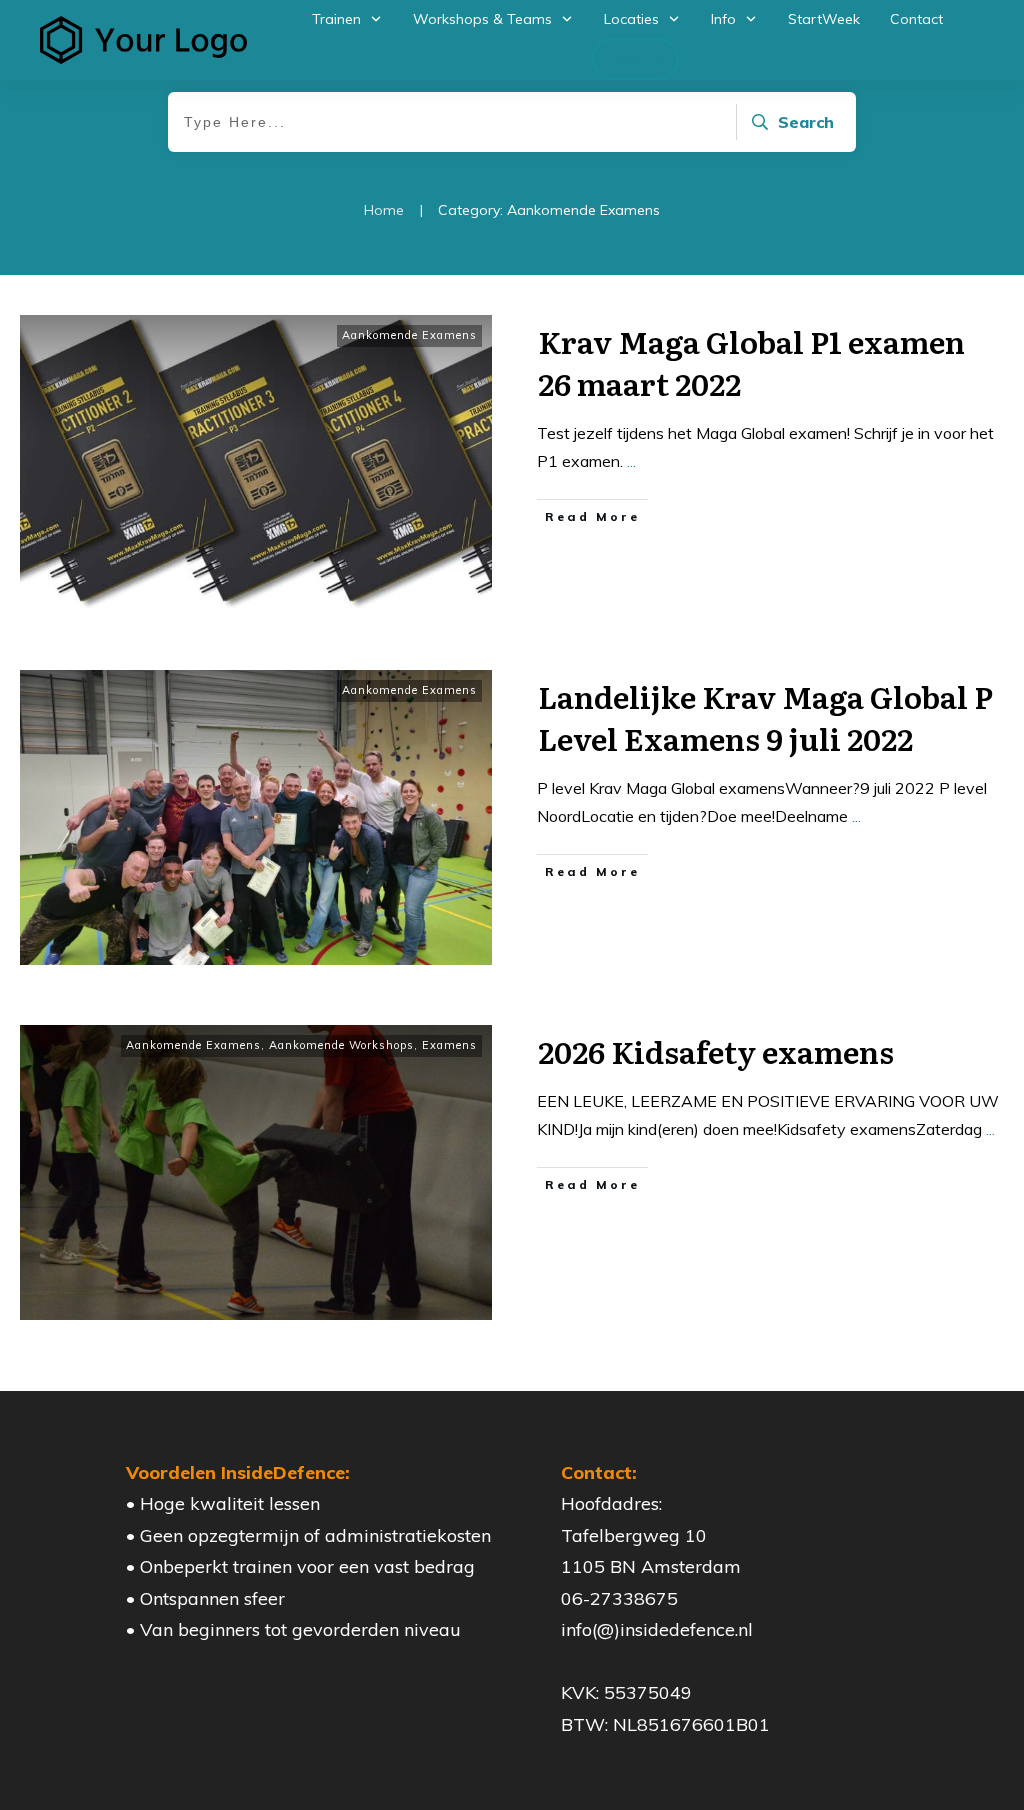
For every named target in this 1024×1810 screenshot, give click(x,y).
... (631, 461)
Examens (449, 1045)
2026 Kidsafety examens (716, 1051)
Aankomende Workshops (341, 1045)
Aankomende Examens (409, 335)
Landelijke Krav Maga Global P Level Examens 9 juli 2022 (765, 717)
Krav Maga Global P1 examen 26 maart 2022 (751, 362)
